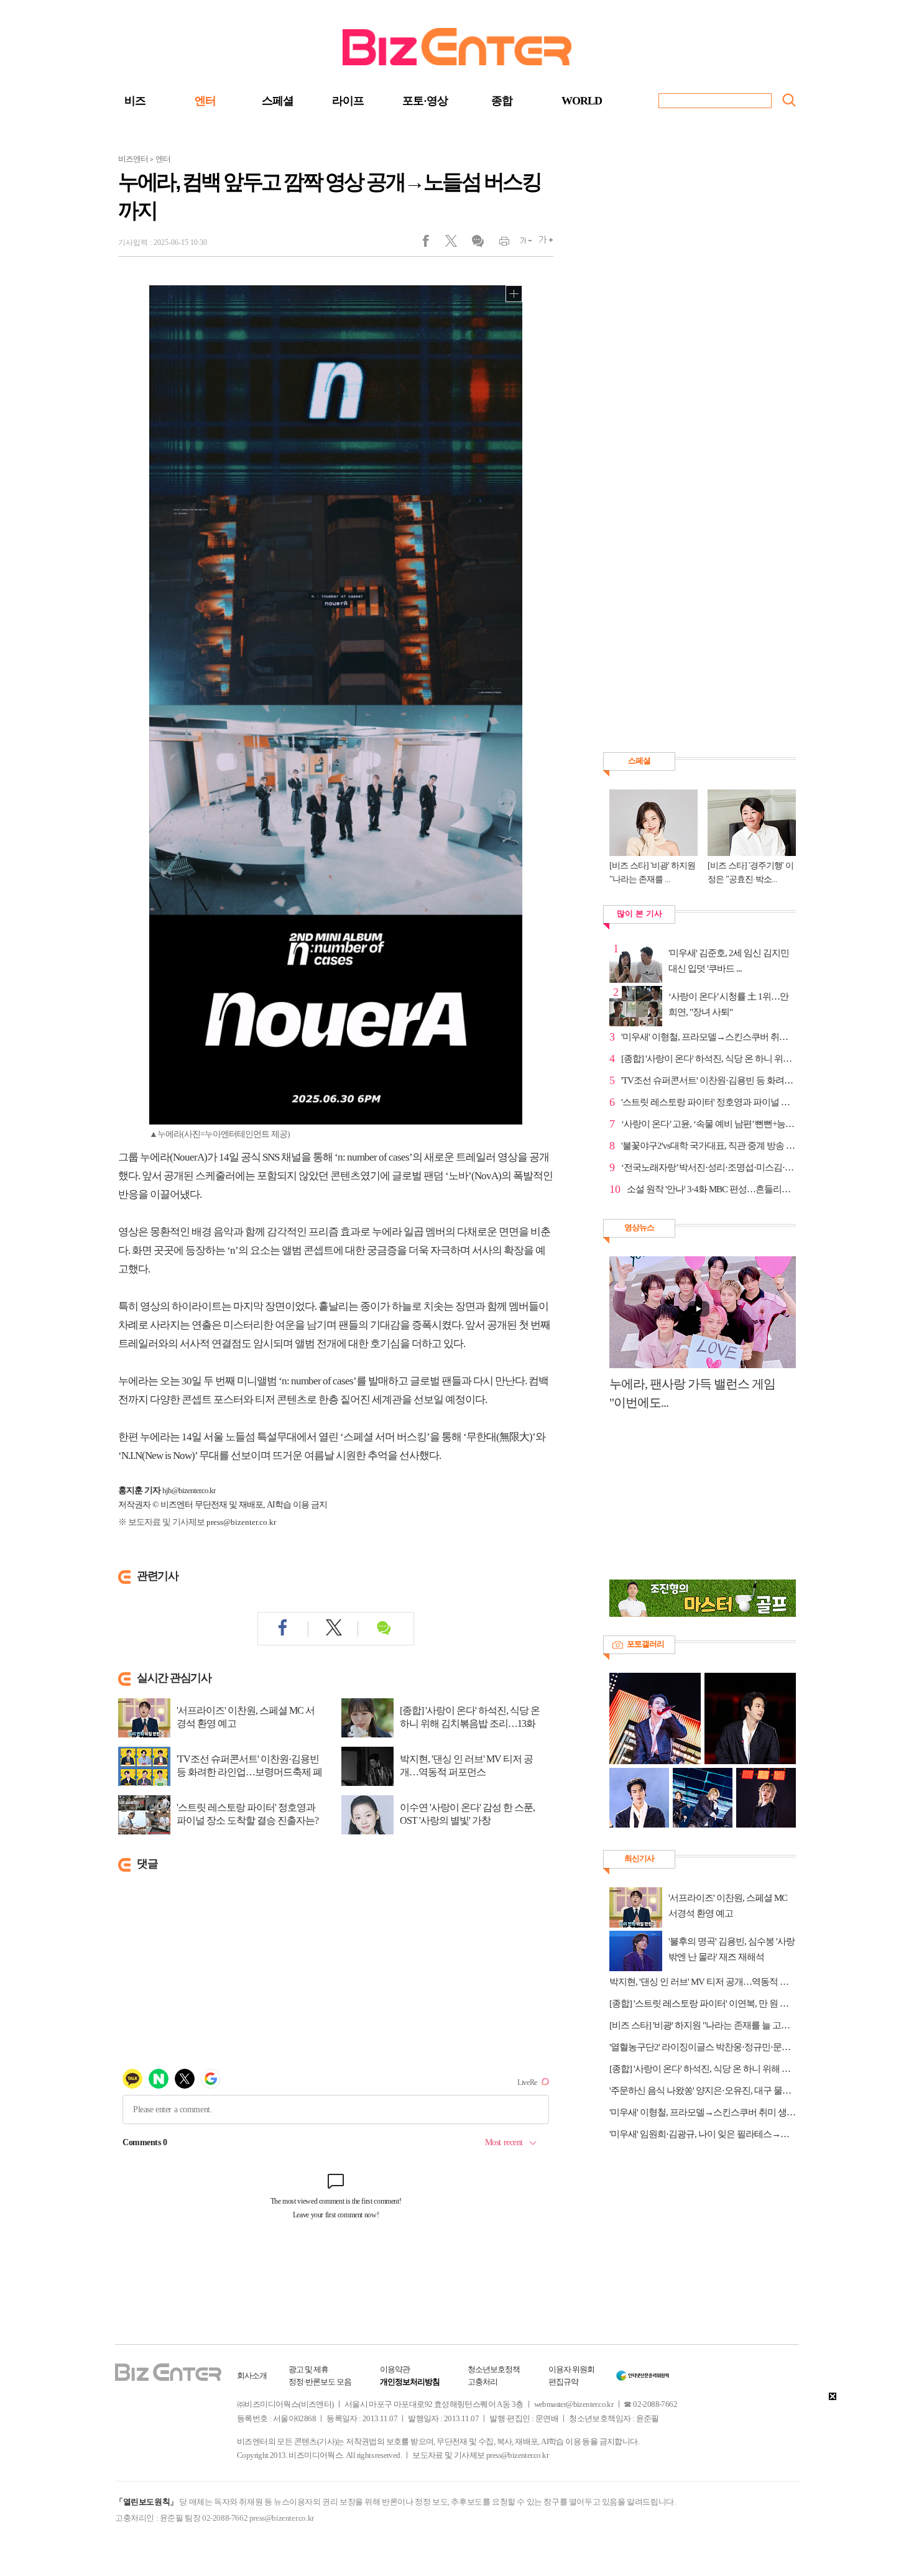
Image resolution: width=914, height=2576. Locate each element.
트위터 (455, 244)
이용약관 (395, 2369)
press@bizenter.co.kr (241, 1522)
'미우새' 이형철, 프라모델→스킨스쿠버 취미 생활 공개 (709, 1037)
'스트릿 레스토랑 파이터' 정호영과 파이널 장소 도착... (709, 1102)
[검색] (789, 100)
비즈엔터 (133, 159)
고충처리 (482, 2382)
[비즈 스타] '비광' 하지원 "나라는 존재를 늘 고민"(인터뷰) (703, 2025)
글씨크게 (542, 244)
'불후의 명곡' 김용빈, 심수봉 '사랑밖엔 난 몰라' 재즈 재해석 (732, 1949)
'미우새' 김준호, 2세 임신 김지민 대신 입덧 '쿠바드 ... (729, 961)
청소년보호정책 (494, 2369)
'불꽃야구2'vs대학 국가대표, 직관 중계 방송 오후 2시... (709, 1146)
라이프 (348, 101)
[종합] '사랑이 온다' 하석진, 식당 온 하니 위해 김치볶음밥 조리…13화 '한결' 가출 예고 (703, 2069)
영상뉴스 (639, 1227)
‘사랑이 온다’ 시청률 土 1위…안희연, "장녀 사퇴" (728, 1004)
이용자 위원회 (571, 2369)
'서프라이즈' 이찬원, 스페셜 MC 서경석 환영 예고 (246, 1717)
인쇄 (499, 244)
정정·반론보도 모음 (320, 2382)
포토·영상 (425, 101)
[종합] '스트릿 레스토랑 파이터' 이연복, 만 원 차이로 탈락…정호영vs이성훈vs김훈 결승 (703, 2003)
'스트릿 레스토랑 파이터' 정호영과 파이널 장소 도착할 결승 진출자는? (247, 1814)
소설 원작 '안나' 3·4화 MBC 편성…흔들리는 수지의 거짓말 (711, 1189)
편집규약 (563, 2382)
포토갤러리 (645, 1644)
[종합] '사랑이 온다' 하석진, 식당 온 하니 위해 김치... (709, 1059)
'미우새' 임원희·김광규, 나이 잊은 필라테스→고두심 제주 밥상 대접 (703, 2134)
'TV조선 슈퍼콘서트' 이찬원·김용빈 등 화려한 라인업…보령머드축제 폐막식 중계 (249, 1772)
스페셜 (278, 101)
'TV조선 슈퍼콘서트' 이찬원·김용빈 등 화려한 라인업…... (709, 1080)
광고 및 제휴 (308, 2369)
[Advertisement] (696, 1502)
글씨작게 (521, 244)
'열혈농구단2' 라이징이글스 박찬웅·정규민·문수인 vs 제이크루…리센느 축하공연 (703, 2047)
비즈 (135, 101)
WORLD (582, 101)
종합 (502, 101)
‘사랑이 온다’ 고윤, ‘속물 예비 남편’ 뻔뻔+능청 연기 (709, 1124)
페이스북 (434, 244)
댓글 (477, 244)
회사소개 (252, 2376)
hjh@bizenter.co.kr (189, 1490)
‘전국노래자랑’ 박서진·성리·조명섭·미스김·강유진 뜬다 (709, 1167)
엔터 (205, 101)
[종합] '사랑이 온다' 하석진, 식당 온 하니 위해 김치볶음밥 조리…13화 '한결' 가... (470, 1723)
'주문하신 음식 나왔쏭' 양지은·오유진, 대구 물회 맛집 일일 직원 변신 (703, 2091)
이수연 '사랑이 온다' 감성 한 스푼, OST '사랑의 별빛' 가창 (467, 1814)
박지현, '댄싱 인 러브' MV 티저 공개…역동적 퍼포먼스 (466, 1765)
